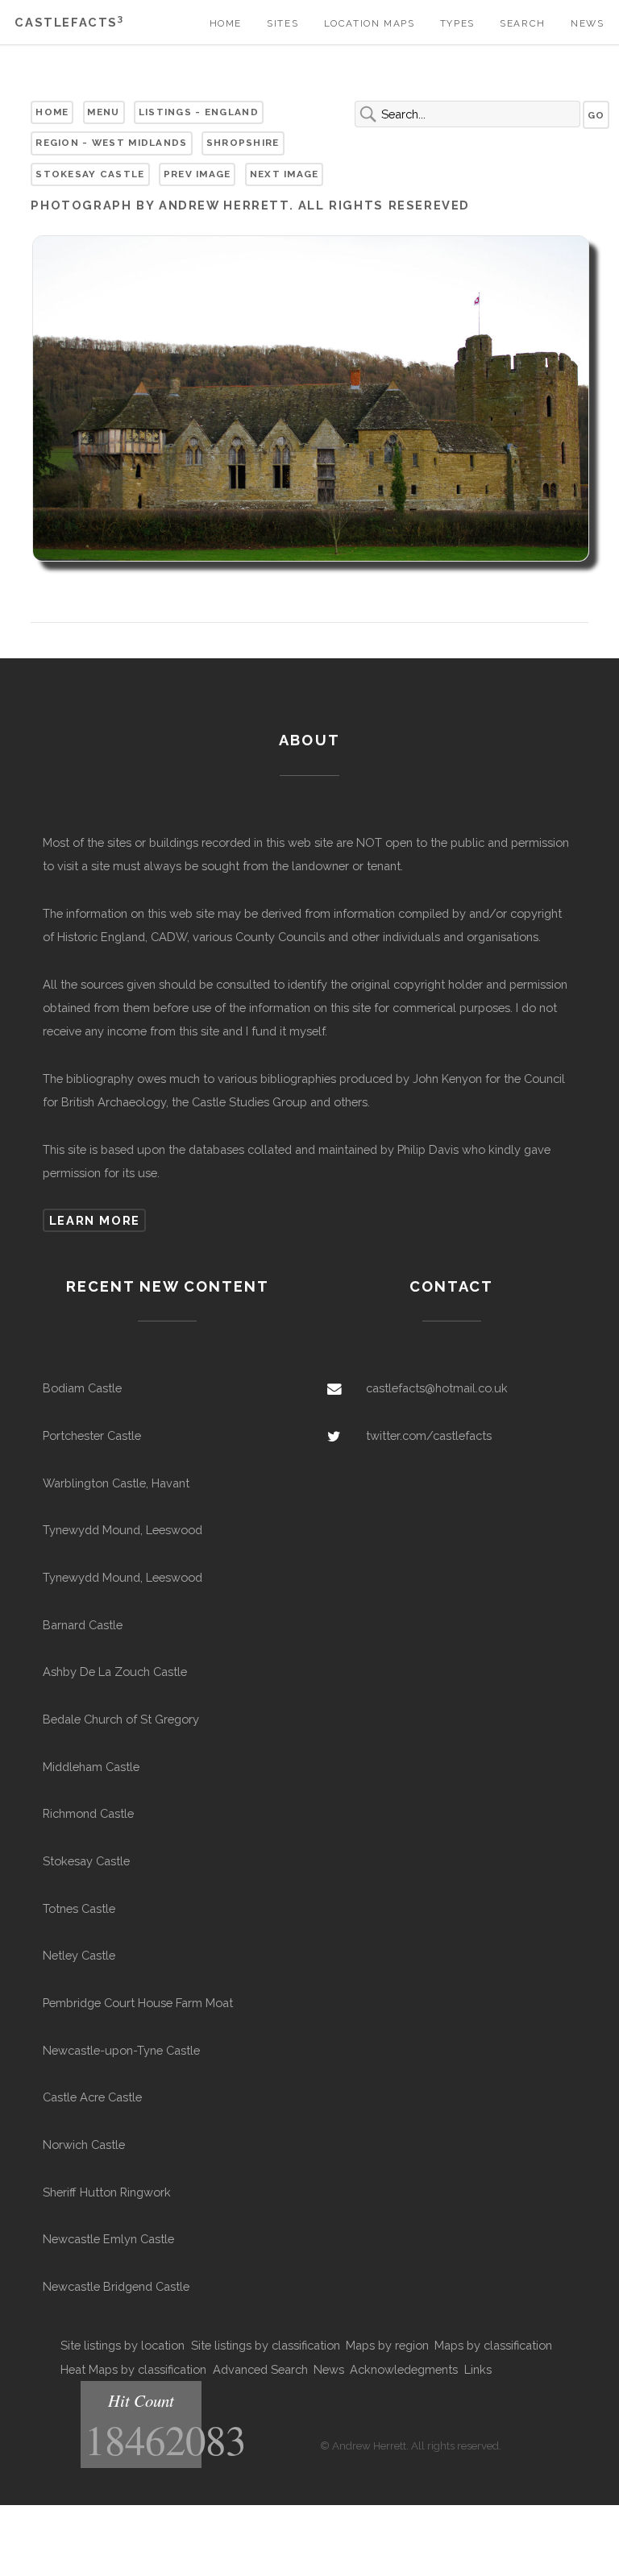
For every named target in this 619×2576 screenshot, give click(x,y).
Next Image (285, 174)
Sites (282, 23)
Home (226, 23)
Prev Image (197, 174)
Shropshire (243, 143)
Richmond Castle (88, 1813)
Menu (103, 112)
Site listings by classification (266, 2345)
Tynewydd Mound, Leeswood (123, 1530)
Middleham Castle (91, 1767)
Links (478, 2369)
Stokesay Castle (90, 174)
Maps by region (387, 2345)
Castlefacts (69, 22)
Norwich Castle (84, 2145)
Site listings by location (123, 2345)
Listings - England (199, 112)
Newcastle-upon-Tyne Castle (121, 2050)
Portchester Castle (92, 1435)
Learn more (95, 1220)
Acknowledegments (404, 2369)
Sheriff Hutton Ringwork (107, 2192)
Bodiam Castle (82, 1388)
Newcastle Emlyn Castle (108, 2239)
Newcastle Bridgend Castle (116, 2286)
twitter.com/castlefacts (429, 1435)
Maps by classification (493, 2345)
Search (523, 23)
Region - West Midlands (111, 143)
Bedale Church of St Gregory (121, 1719)
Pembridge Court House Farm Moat (138, 2003)
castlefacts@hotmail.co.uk (437, 1388)
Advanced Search (260, 2369)
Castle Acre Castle (92, 2097)
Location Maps (370, 23)
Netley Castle (79, 1955)
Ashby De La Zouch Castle (115, 1672)
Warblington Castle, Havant (116, 1483)
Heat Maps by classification (133, 2369)
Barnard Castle (83, 1625)
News (587, 23)
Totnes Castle (79, 1908)
